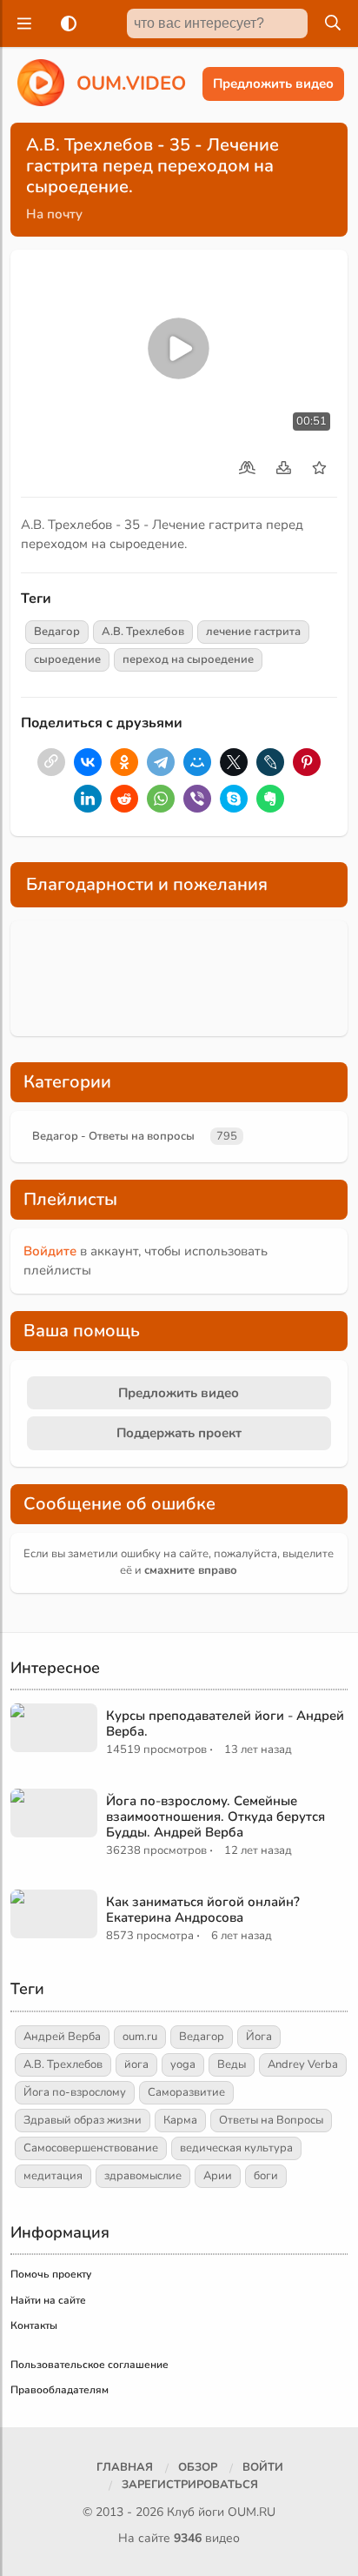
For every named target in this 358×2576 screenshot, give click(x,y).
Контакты (34, 2325)
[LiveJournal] (270, 762)
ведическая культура (236, 2148)
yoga (183, 2064)
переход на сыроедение (188, 659)
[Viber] (197, 799)
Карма (180, 2120)
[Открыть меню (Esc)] (22, 23)
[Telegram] (161, 762)
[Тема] (65, 23)
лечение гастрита (253, 632)
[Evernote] (270, 799)
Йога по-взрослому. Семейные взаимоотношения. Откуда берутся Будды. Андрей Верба (215, 1817)
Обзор (198, 2467)
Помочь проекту (51, 2274)
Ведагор (57, 632)
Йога (259, 2037)
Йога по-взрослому (75, 2092)
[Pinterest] (307, 762)
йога (136, 2064)
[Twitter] (234, 762)
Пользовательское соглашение (89, 2365)
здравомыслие (143, 2176)
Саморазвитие (186, 2092)
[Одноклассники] (124, 762)
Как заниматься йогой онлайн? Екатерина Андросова (203, 1910)
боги (266, 2176)
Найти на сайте (48, 2300)
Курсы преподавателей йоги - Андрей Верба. (225, 1723)
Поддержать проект (179, 1433)
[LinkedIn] (88, 799)
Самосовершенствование (91, 2148)
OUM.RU (252, 2512)
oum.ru (140, 2037)
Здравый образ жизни (83, 2120)
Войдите (50, 1251)
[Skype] (234, 799)
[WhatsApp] (161, 799)
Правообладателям (60, 2390)
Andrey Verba (303, 2064)
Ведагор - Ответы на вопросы (113, 1136)
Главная (125, 2467)
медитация (53, 2176)
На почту (54, 214)
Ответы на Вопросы (271, 2120)
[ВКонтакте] (88, 762)
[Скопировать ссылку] (51, 762)
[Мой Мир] (197, 762)
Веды (232, 2064)
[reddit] (124, 799)
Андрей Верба (62, 2037)
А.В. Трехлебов (143, 632)
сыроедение (67, 659)
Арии (218, 2176)
